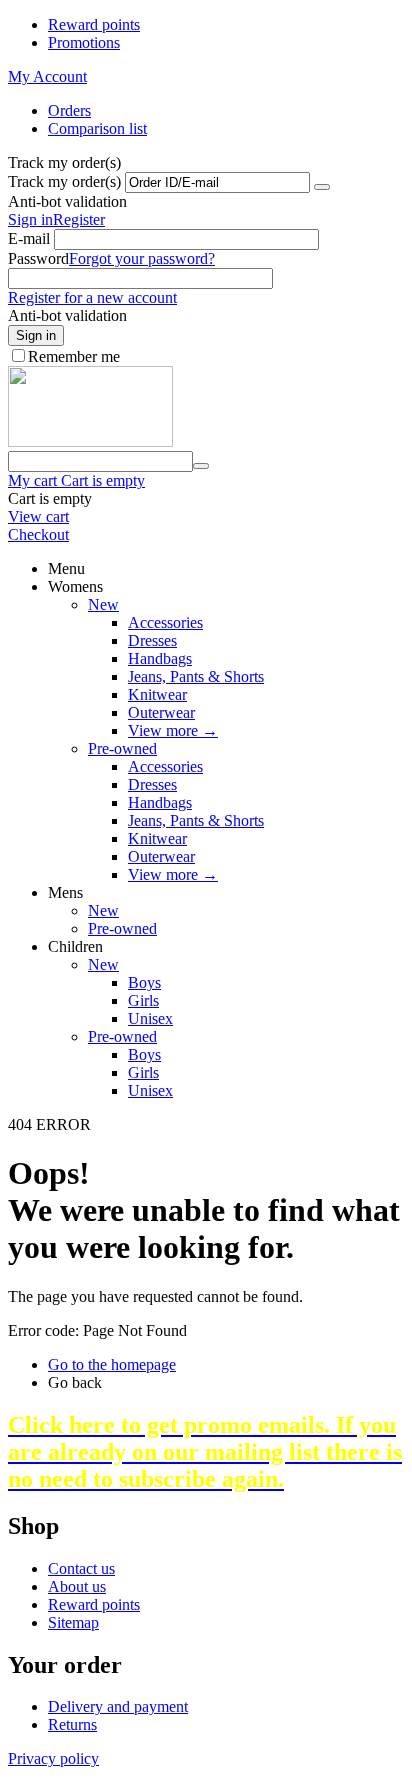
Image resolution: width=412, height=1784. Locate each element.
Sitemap (73, 1622)
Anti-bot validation (67, 201)
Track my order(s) (64, 181)
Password (38, 258)
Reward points (94, 24)
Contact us (81, 1568)
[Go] (322, 187)
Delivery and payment (118, 1706)
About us (77, 1586)
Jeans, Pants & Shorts (196, 676)
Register (79, 219)
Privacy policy (53, 1758)
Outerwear (161, 712)
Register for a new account (92, 297)
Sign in (30, 219)
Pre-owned (122, 748)
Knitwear (157, 694)
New (103, 604)
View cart (38, 516)
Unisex (150, 1018)
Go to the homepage (112, 1364)
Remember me (74, 356)
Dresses (152, 640)
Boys (144, 982)
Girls (143, 1000)
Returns (72, 1724)
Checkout (38, 534)
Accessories (165, 622)
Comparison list (97, 128)
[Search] (201, 466)
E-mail (29, 238)
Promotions (84, 42)
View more (173, 730)
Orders (69, 110)
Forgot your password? (142, 258)
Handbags (160, 658)
